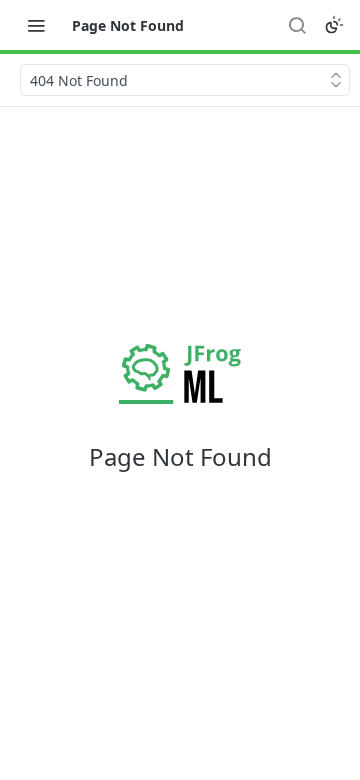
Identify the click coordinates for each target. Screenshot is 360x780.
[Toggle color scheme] (334, 25)
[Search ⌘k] (297, 25)
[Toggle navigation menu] (36, 25)
